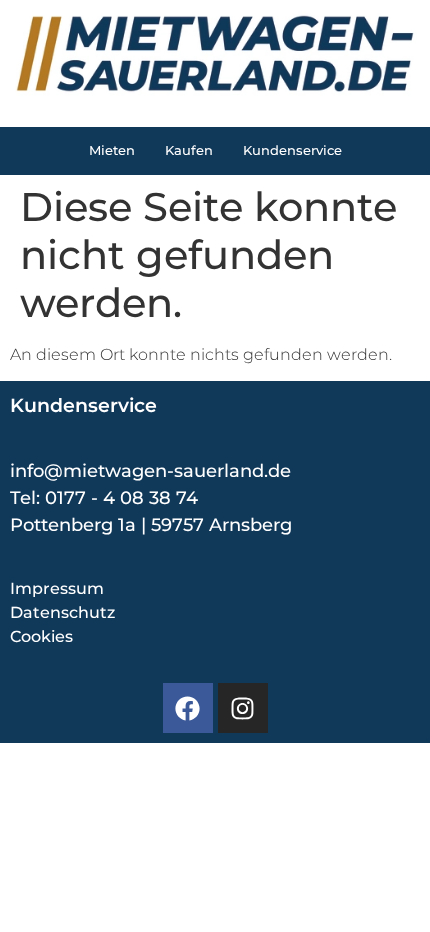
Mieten (112, 150)
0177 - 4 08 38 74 (121, 498)
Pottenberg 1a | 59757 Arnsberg (151, 525)
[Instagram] (243, 708)
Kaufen (189, 150)
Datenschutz (62, 612)
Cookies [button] (41, 636)
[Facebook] (188, 708)
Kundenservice (292, 150)
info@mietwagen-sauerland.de (150, 471)
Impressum (57, 588)
